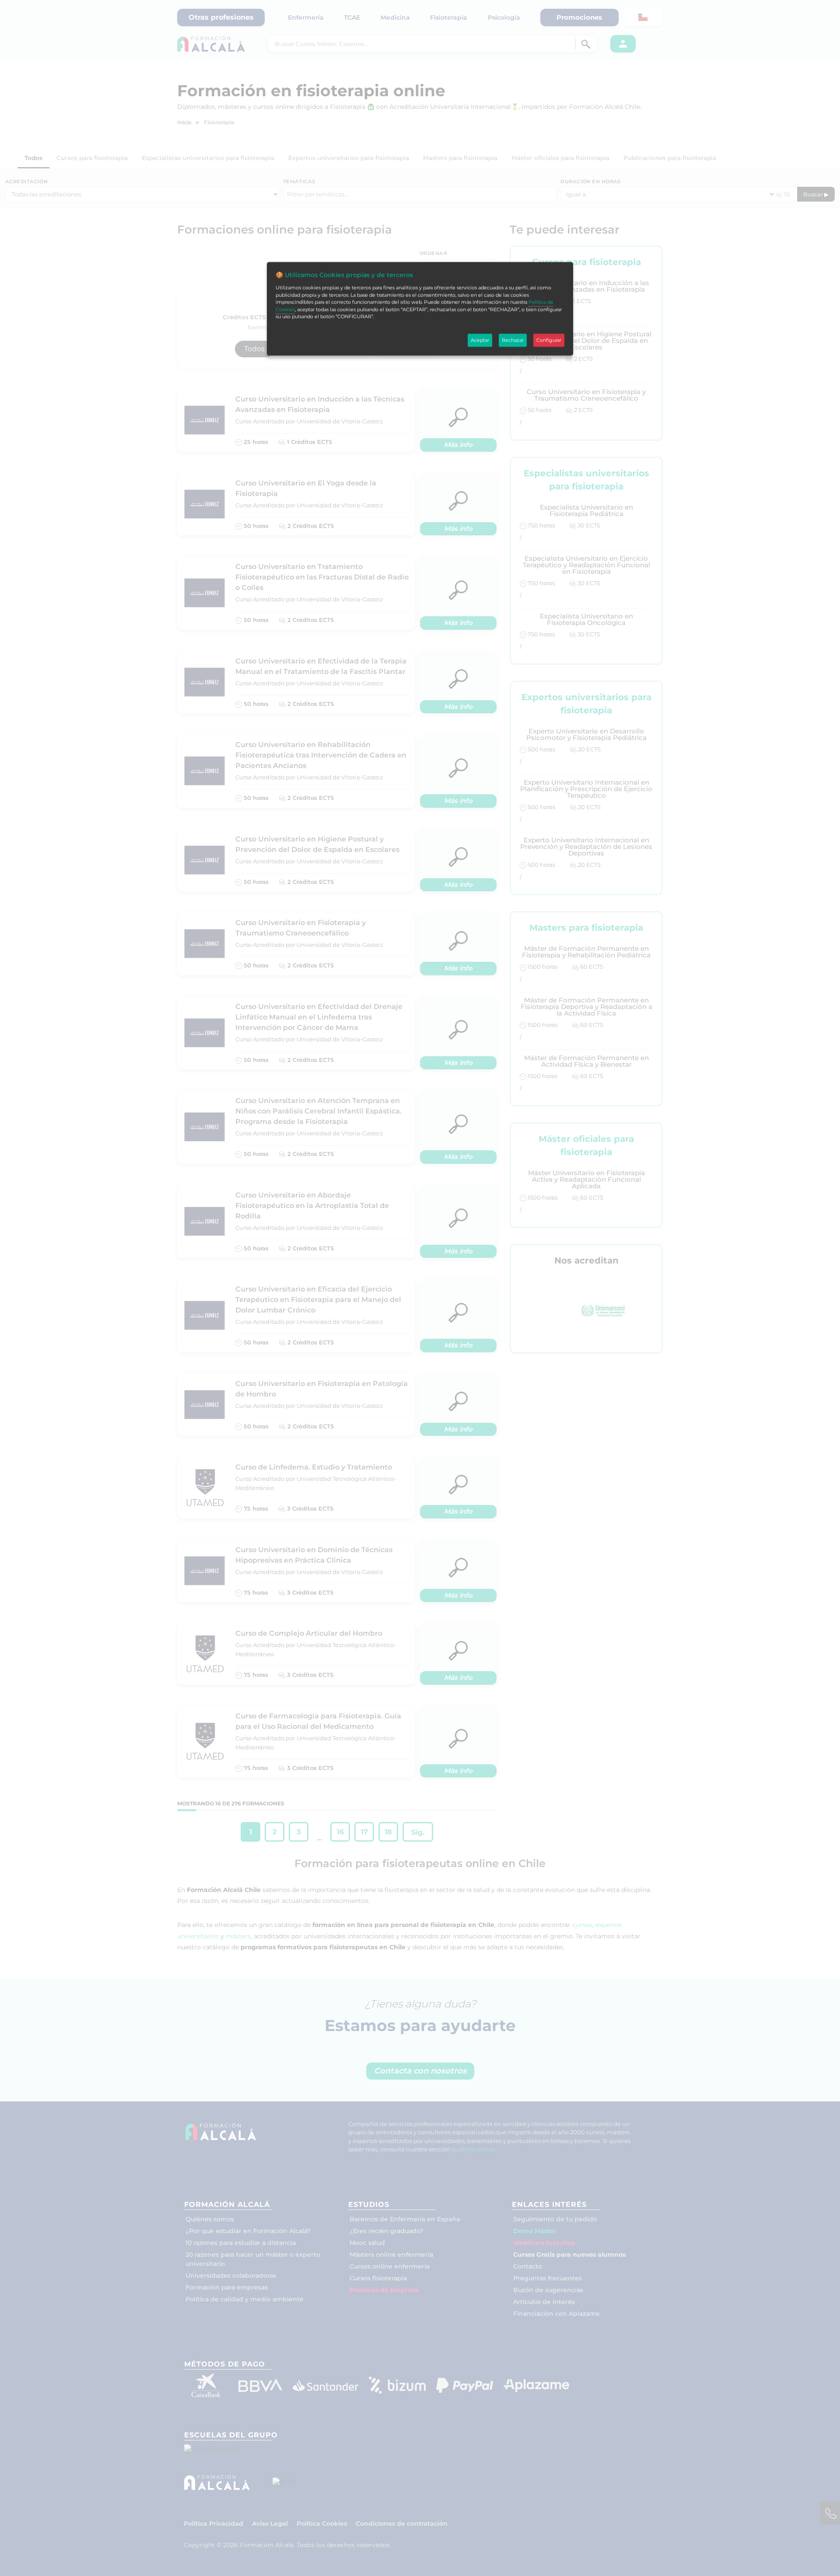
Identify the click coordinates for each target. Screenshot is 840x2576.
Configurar (549, 340)
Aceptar (480, 340)
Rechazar (513, 340)
